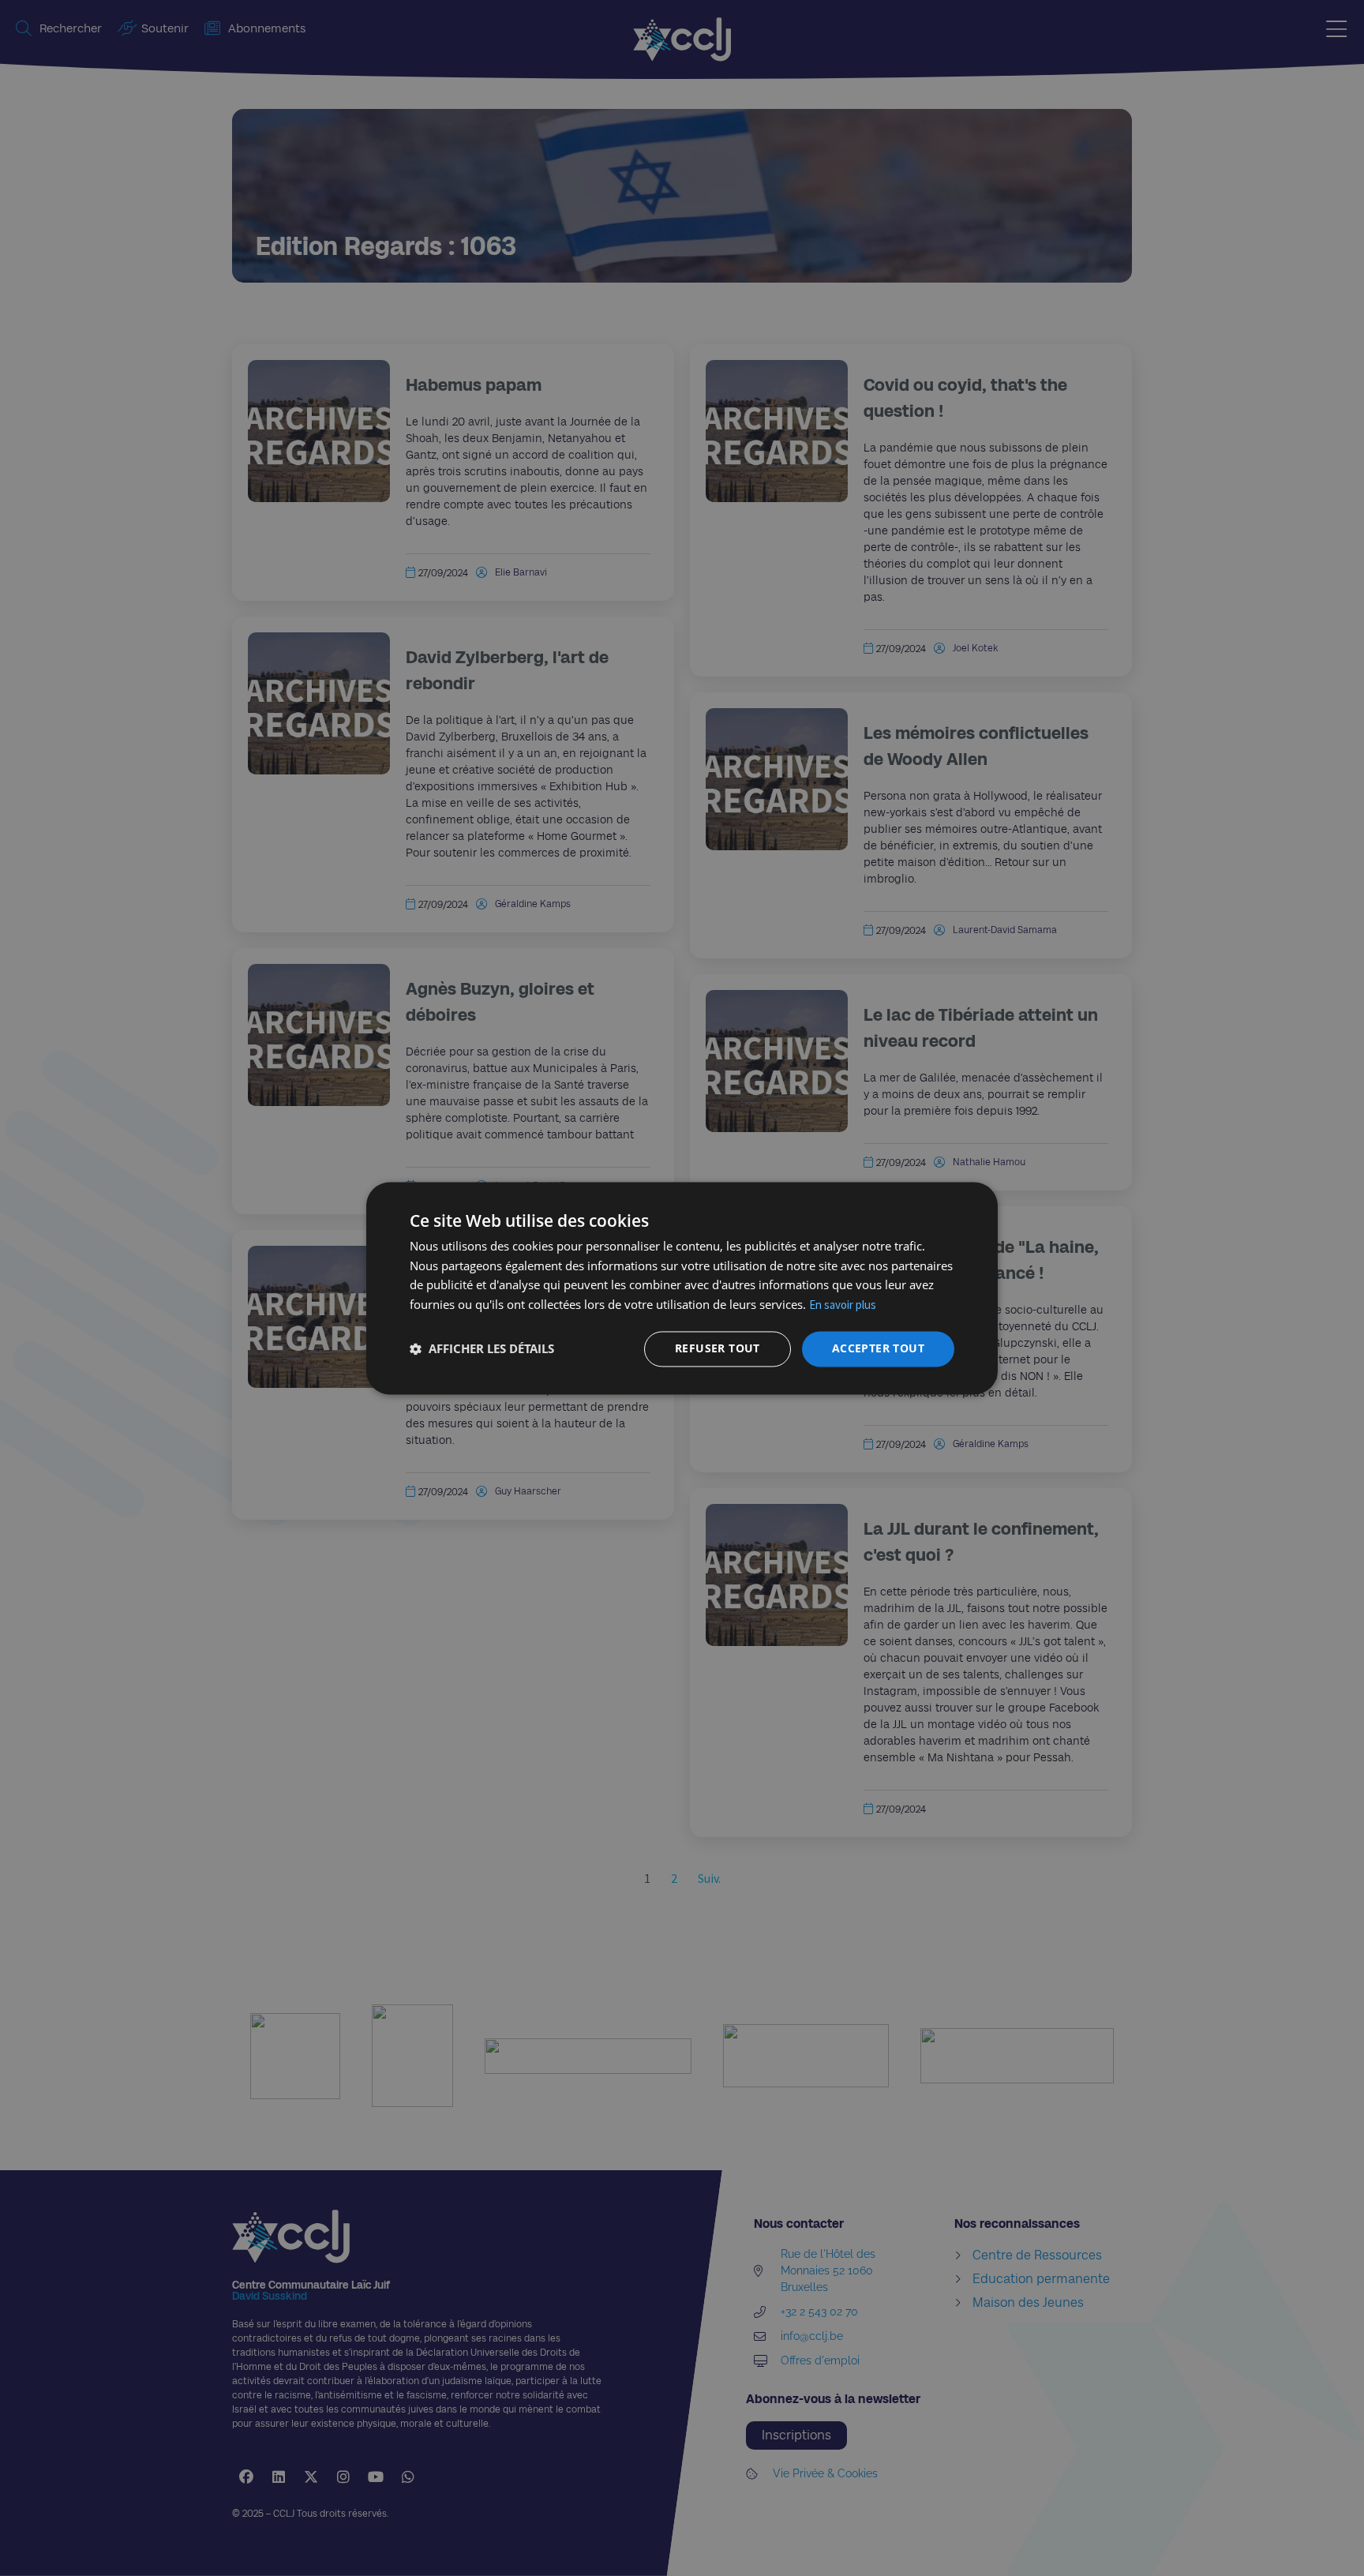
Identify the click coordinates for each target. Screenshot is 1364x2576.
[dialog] (682, 1288)
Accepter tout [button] (878, 1348)
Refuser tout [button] (718, 1348)
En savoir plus (843, 1305)
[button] (482, 1349)
